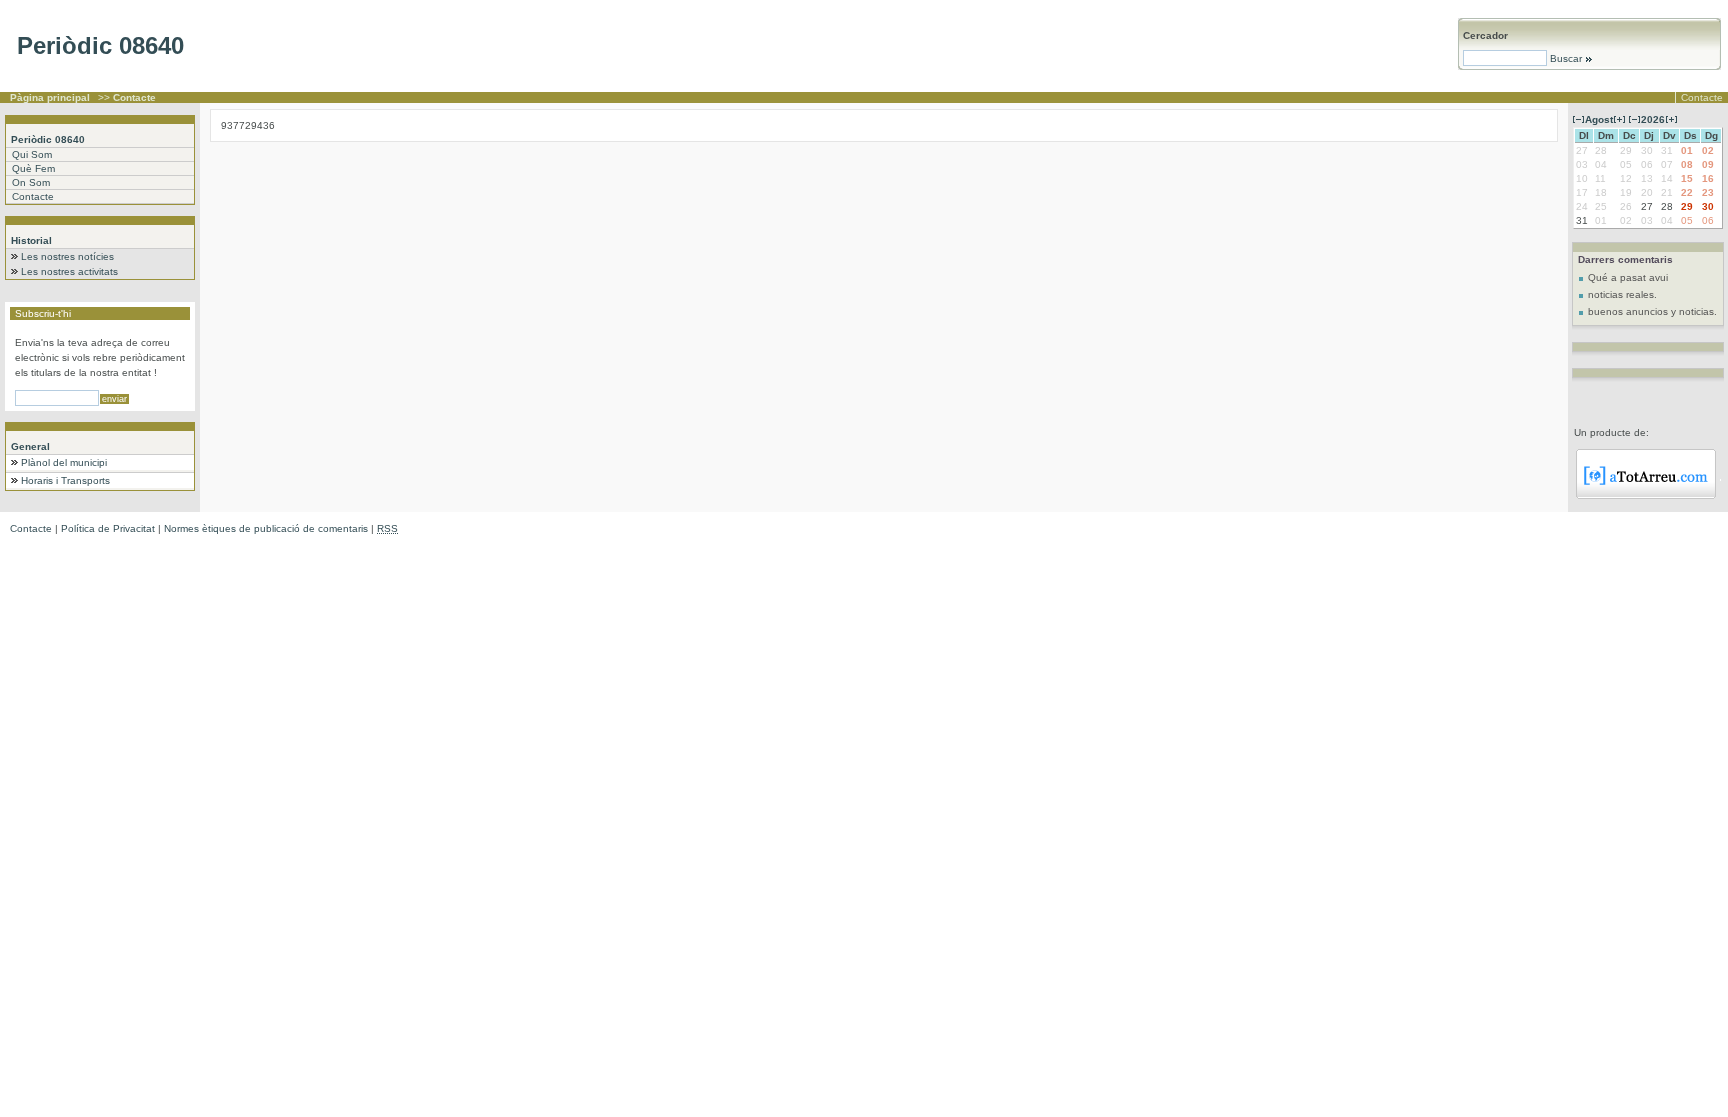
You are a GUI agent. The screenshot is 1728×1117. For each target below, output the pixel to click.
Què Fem (33, 168)
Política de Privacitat (108, 528)
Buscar (1566, 58)
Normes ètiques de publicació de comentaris (266, 528)
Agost (1599, 119)
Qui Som (32, 154)
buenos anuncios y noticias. (1652, 311)
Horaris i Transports (65, 480)
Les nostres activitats (69, 271)
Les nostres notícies (67, 256)
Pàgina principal (50, 97)
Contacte (1702, 97)
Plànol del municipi (64, 462)
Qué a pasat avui (1628, 277)
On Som (31, 182)
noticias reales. (1622, 294)
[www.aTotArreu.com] (1646, 495)
